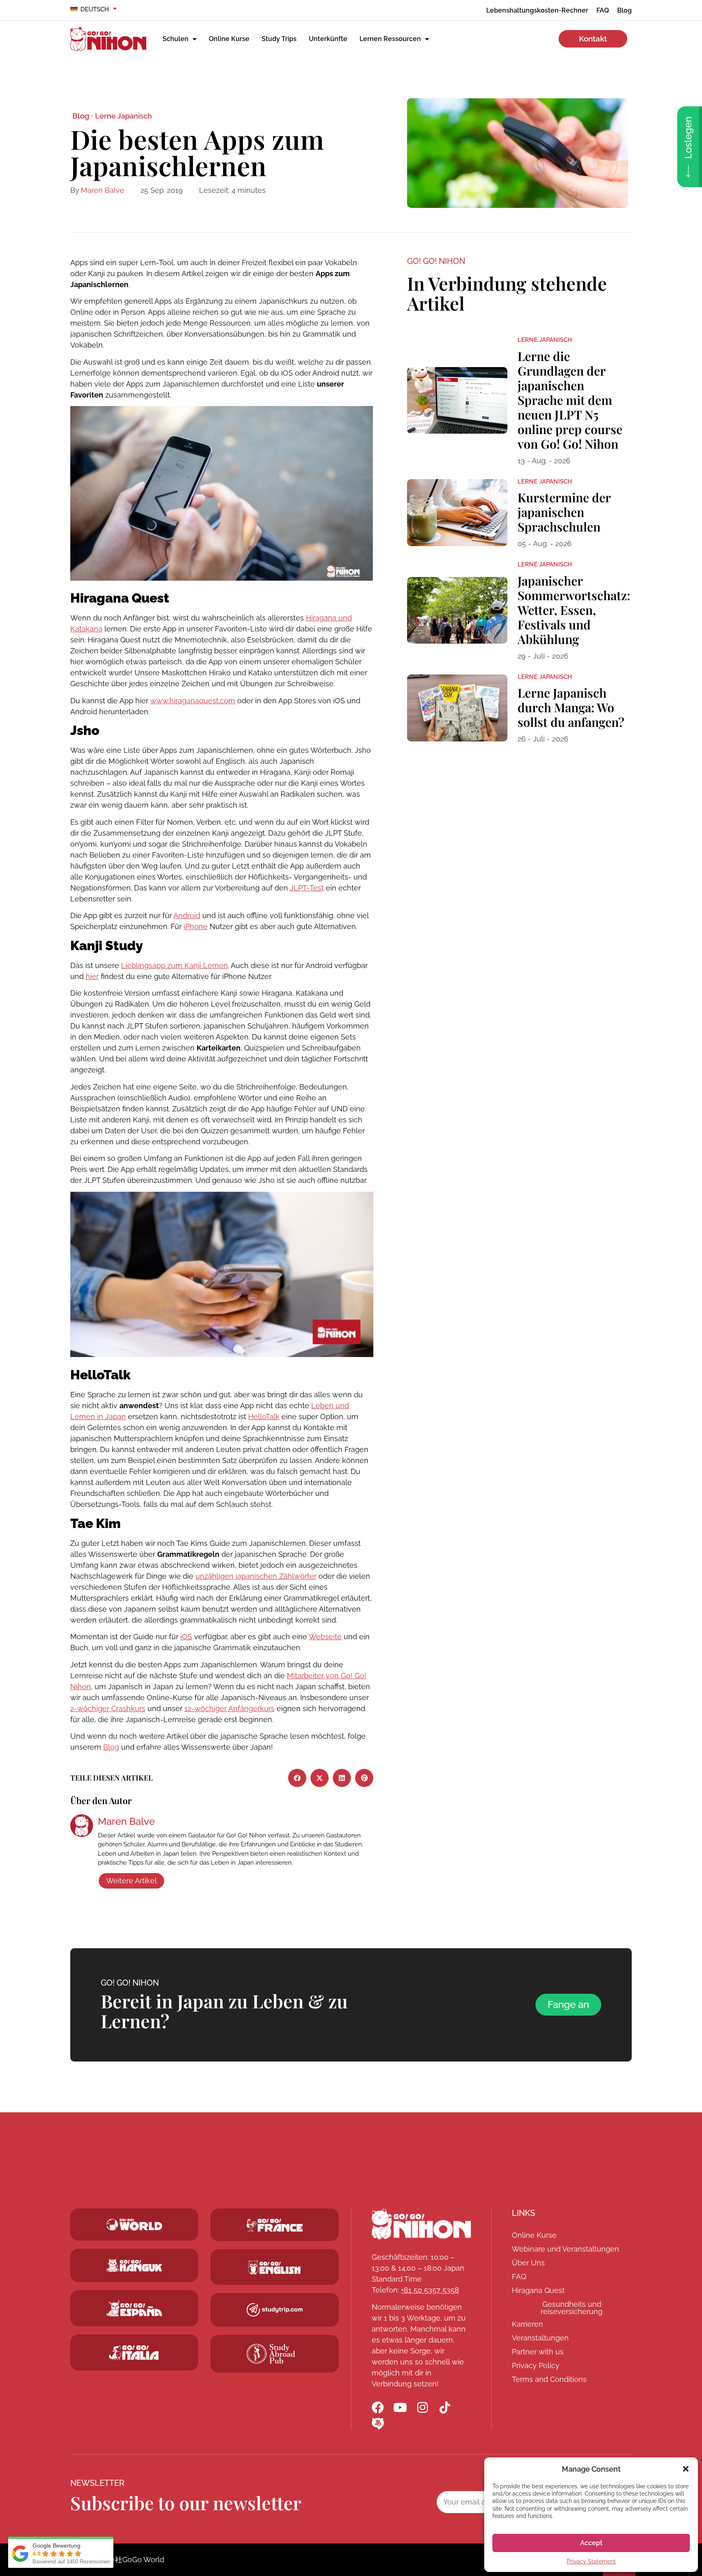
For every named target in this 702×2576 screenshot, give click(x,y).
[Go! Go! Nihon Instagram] (422, 2407)
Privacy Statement (591, 2561)
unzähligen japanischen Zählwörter (256, 1576)
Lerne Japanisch (123, 116)
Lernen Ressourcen (390, 39)
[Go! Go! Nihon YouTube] (400, 2407)
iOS (186, 1637)
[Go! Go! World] (134, 2225)
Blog (111, 1747)
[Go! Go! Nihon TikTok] (445, 2407)
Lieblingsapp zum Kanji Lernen (174, 965)
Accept (591, 2543)
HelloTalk (264, 1417)
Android (187, 915)
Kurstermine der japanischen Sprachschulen (564, 512)
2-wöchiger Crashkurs (108, 1708)
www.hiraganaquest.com (193, 701)
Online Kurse (229, 39)
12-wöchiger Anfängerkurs (230, 1708)
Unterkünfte (328, 39)
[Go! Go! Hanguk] (134, 2265)
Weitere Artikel (131, 1881)
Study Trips (279, 39)
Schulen (175, 39)
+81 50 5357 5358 (430, 2290)
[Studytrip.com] (275, 2225)
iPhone (196, 926)
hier (92, 976)
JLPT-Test (307, 888)
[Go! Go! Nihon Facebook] (378, 2407)
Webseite (325, 1637)
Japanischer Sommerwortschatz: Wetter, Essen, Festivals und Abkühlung (574, 610)
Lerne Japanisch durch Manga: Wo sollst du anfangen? (571, 707)
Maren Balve (103, 190)
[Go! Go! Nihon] (421, 2224)
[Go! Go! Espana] (134, 2308)
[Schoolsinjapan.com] (275, 2267)
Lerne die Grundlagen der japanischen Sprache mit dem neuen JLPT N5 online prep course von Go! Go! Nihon (570, 400)
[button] (686, 2469)
